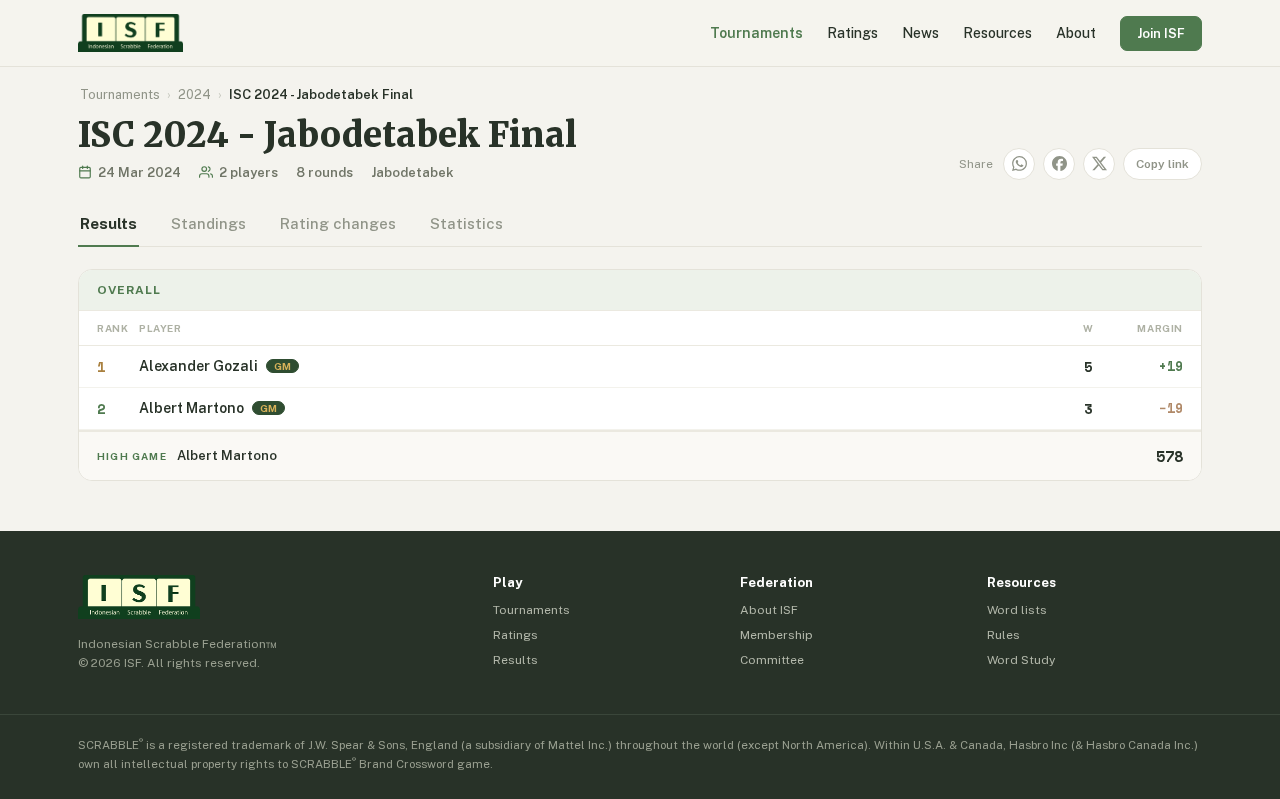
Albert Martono (191, 408)
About (1076, 33)
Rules (1003, 635)
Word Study (1021, 660)
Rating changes (338, 223)
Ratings (852, 33)
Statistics (466, 223)
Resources (997, 33)
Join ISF (1161, 33)
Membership (776, 635)
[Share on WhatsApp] (1019, 164)
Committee (772, 660)
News (920, 33)
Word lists (1017, 610)
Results (108, 223)
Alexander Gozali (198, 366)
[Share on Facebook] (1059, 164)
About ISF (769, 610)
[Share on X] (1099, 164)
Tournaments (756, 33)
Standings (208, 223)
